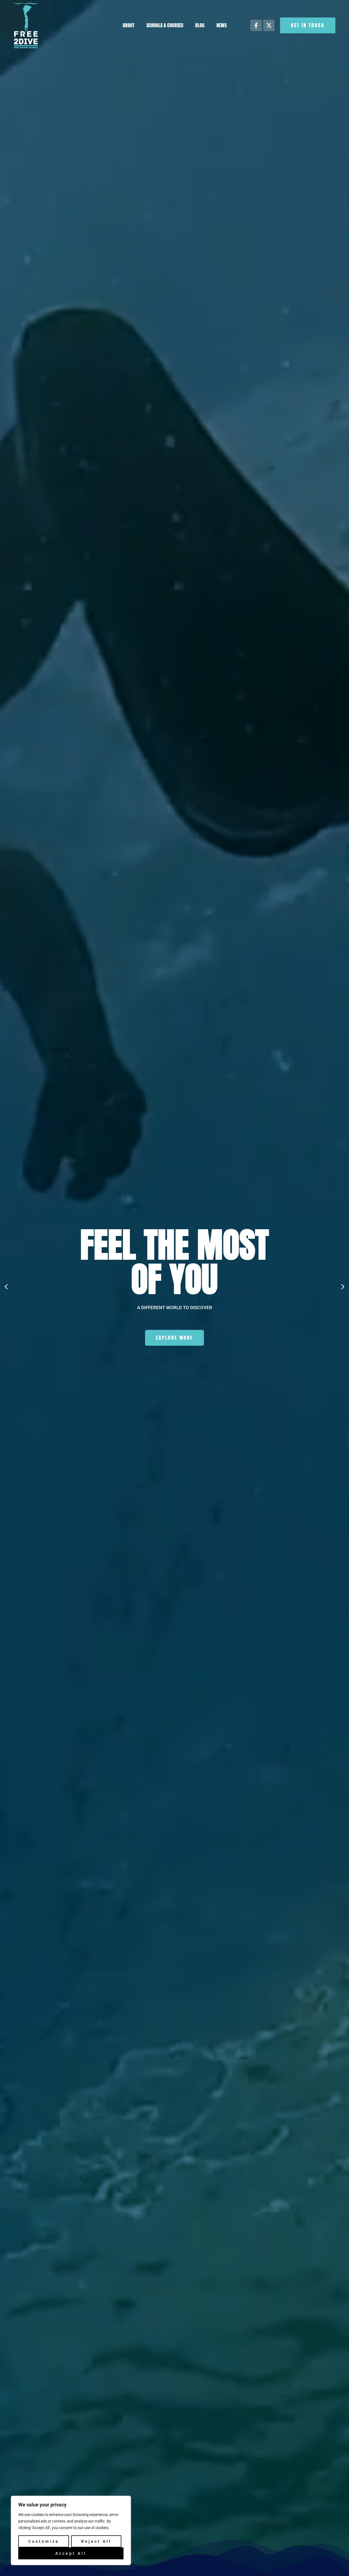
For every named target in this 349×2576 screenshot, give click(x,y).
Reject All (96, 2541)
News (222, 25)
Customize (44, 2541)
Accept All (71, 2553)
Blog (200, 25)
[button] (6, 1287)
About (129, 25)
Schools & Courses (165, 25)
